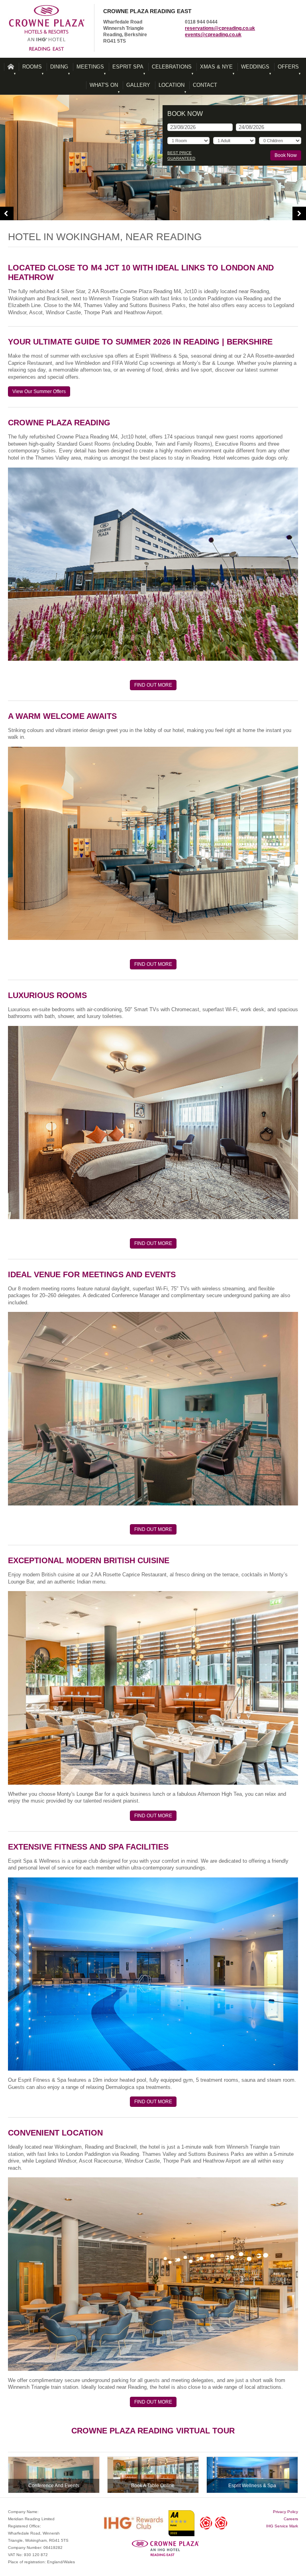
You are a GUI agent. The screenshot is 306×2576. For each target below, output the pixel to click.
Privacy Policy (285, 2512)
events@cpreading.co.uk (213, 35)
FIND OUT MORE (153, 685)
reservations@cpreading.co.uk (220, 28)
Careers (291, 2519)
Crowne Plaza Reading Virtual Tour (153, 2431)
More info (54, 2475)
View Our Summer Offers (39, 391)
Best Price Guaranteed (181, 156)
